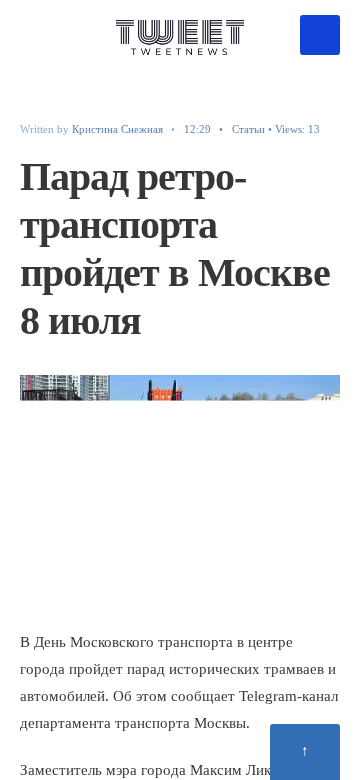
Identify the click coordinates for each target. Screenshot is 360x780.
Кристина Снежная (117, 129)
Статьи (248, 129)
